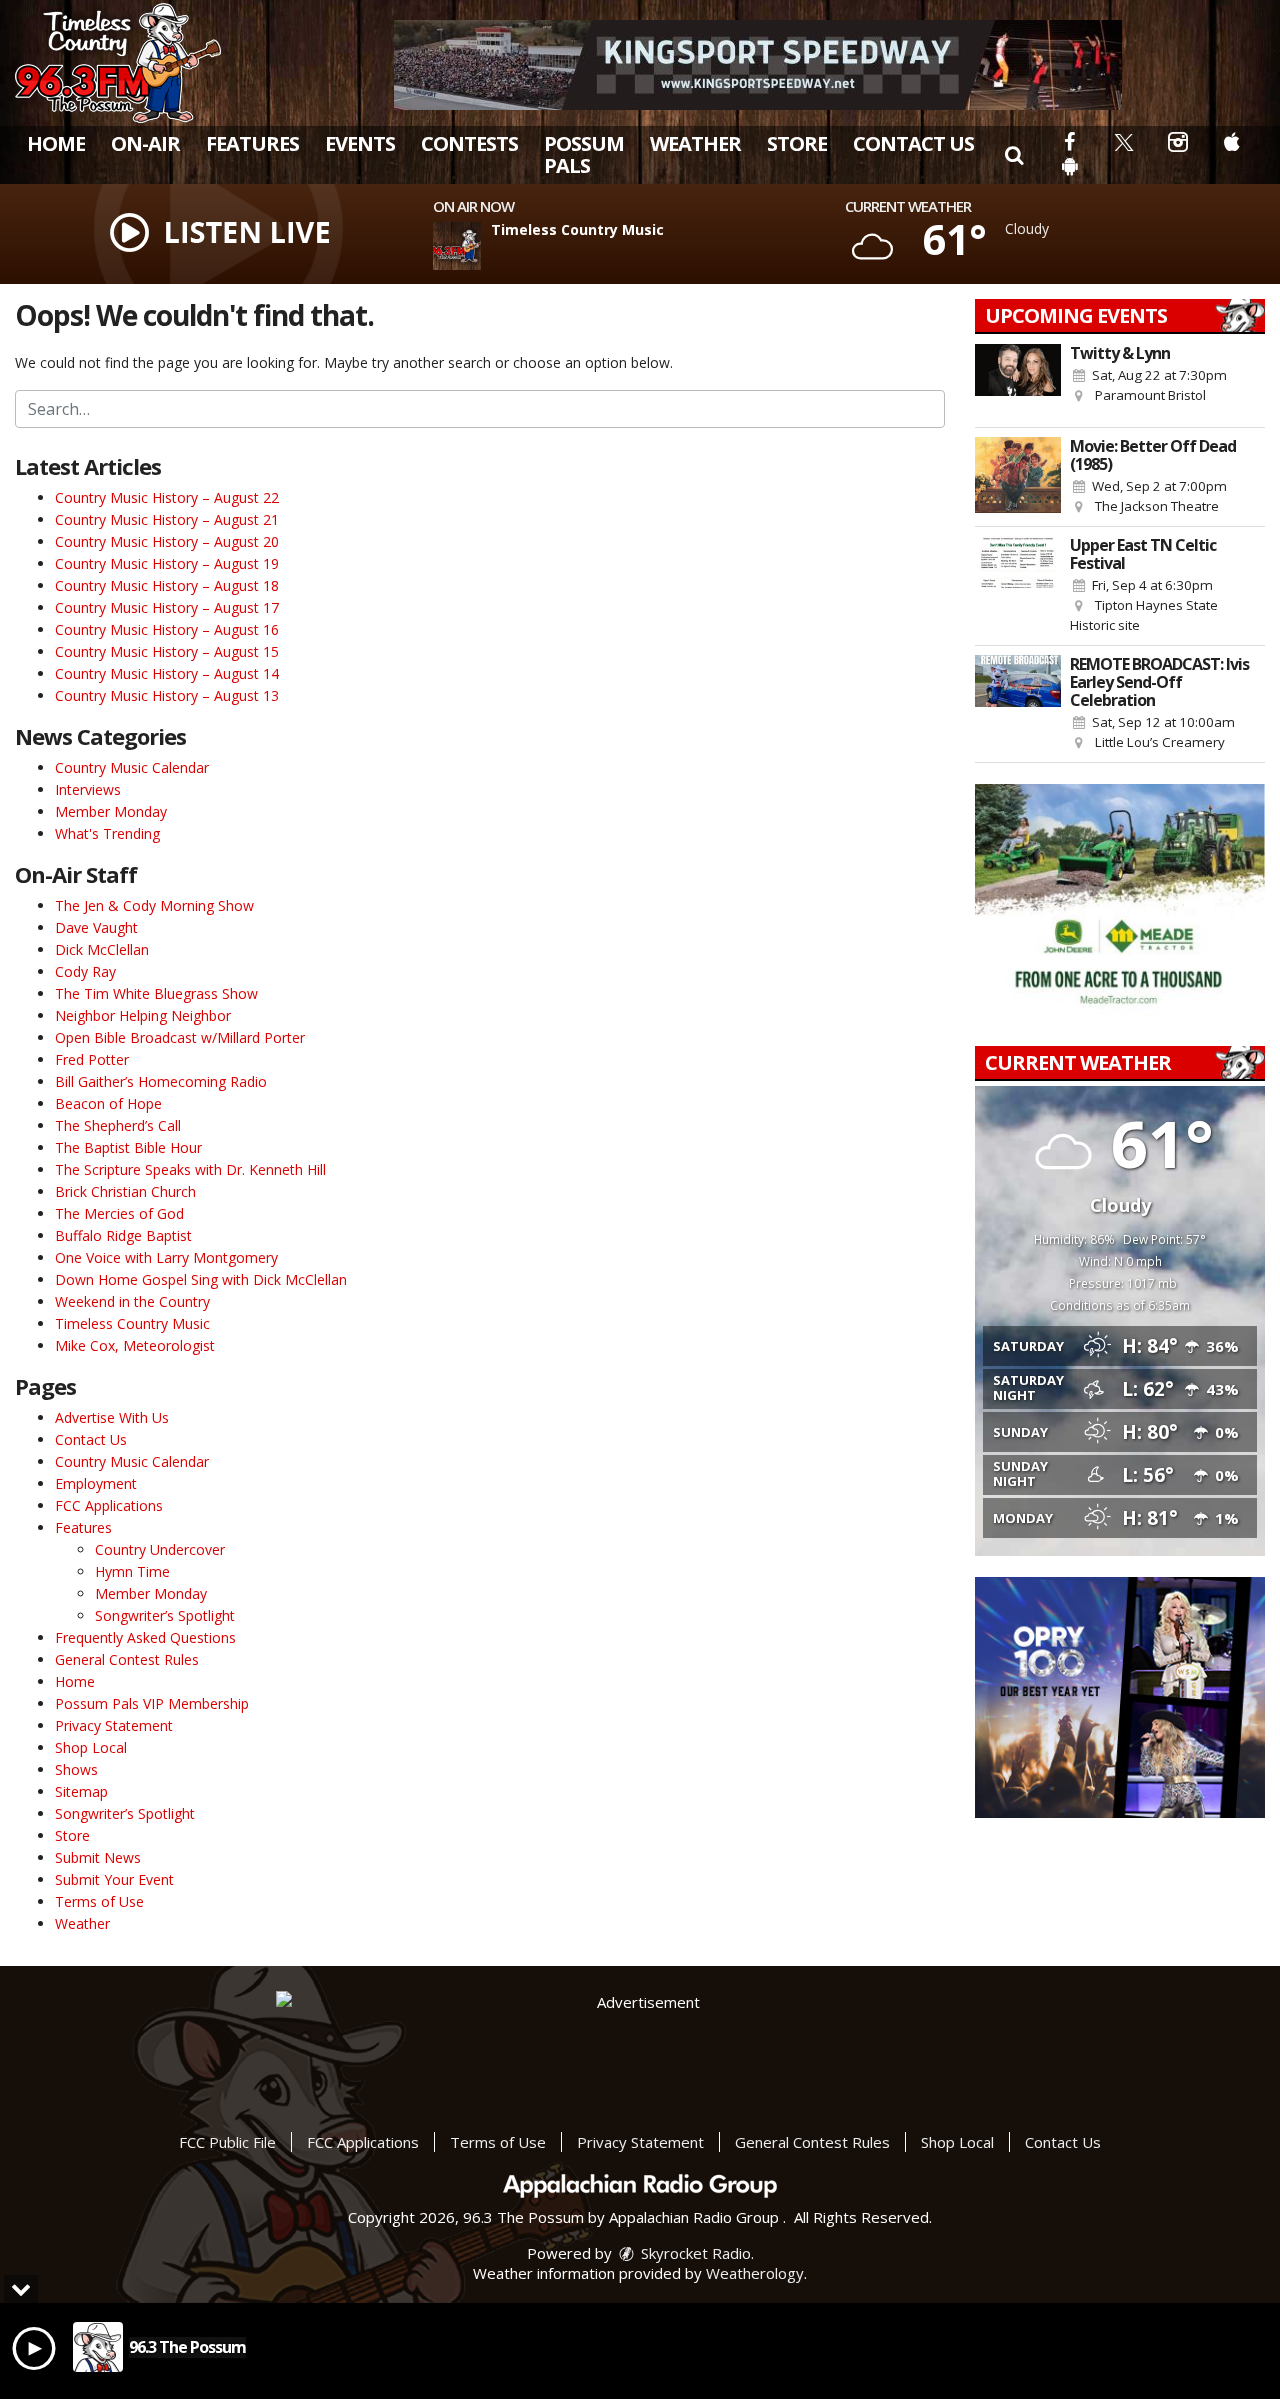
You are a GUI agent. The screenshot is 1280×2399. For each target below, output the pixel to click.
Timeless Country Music (132, 1323)
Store (797, 143)
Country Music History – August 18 (167, 585)
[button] (1014, 154)
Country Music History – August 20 (167, 541)
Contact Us (913, 143)
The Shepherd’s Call (118, 1125)
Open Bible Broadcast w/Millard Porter (180, 1037)
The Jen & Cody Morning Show (154, 905)
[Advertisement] (758, 65)
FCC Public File (227, 2142)
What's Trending (107, 833)
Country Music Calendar (132, 767)
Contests (469, 143)
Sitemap (81, 1791)
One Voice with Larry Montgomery (166, 1257)
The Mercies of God (119, 1213)
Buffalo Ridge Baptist (123, 1235)
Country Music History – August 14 (167, 673)
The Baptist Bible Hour (128, 1147)
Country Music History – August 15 (167, 651)
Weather (695, 143)
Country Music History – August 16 (167, 629)
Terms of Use (99, 1901)
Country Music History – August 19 (167, 563)
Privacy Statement (114, 1725)
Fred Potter (92, 1059)
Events (360, 143)
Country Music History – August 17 (167, 607)
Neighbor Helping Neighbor (143, 1015)
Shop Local (91, 1747)
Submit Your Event (114, 1879)
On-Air (145, 143)
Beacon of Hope (108, 1103)
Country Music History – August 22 (167, 497)
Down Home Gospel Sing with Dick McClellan (201, 1279)
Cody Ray (85, 971)
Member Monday (111, 811)
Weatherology (755, 2273)
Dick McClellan (102, 949)
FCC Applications (109, 1505)
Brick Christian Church (125, 1191)
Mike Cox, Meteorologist (135, 1345)
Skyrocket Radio (694, 2253)
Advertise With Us (112, 1417)
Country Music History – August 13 (167, 695)
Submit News (98, 1857)
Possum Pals (584, 154)
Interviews (88, 789)
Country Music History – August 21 (167, 519)
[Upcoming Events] (1018, 381)
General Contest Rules (127, 1659)
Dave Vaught (96, 927)
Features (252, 143)
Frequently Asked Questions (145, 1637)
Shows (76, 1769)
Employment (96, 1483)
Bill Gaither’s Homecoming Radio (161, 1081)
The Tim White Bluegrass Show (156, 993)
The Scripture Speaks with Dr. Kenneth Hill (190, 1169)
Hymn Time (132, 1571)
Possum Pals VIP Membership (152, 1703)
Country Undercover (160, 1549)
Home (56, 143)
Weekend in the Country (132, 1301)
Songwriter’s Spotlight (165, 1615)
